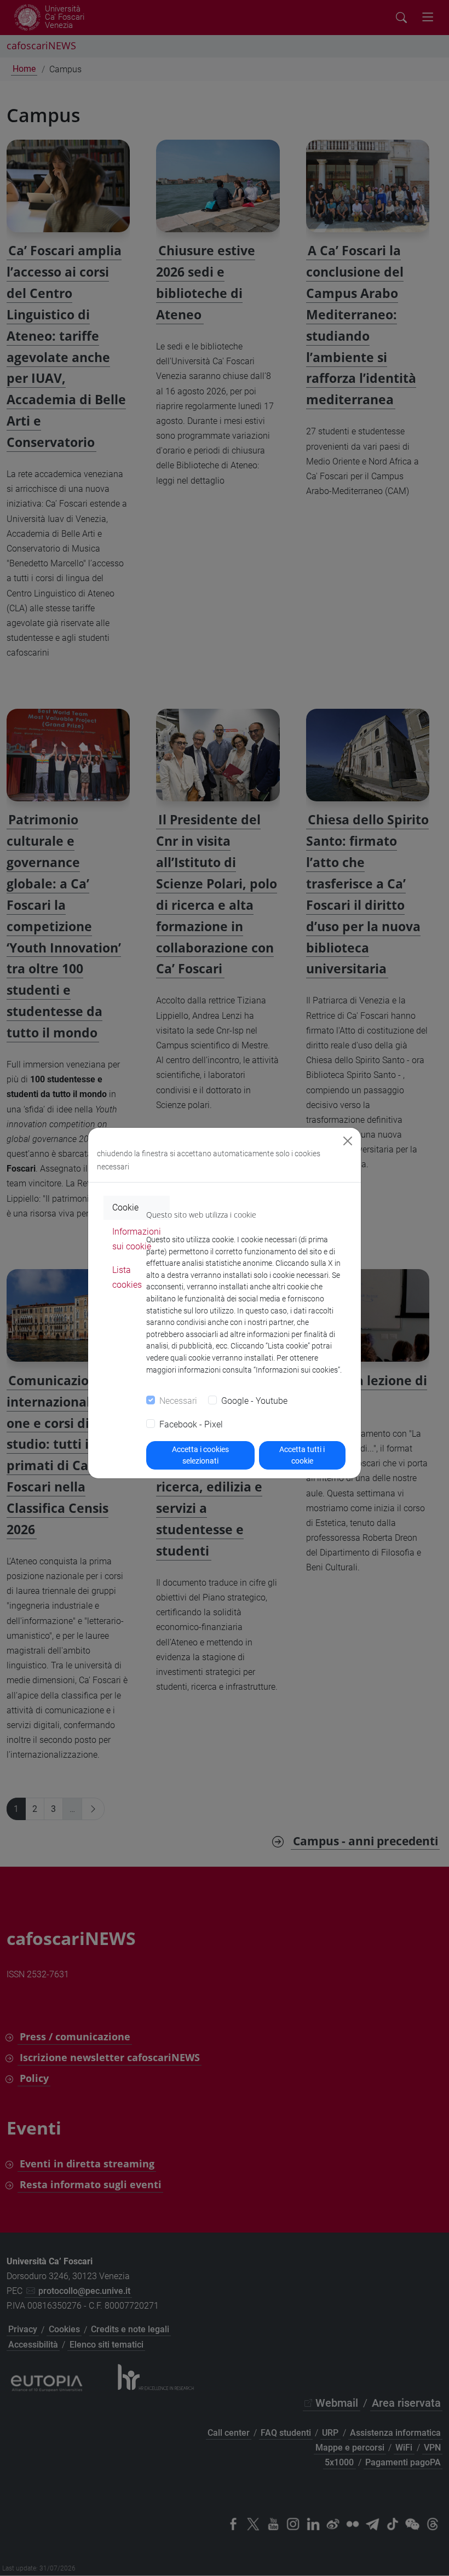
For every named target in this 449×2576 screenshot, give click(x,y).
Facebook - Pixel (191, 1424)
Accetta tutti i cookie (302, 1455)
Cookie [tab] (125, 1207)
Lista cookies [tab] (127, 1277)
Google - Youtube (254, 1401)
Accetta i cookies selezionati (200, 1455)
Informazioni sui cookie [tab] (137, 1239)
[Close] (348, 1141)
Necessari (178, 1401)
